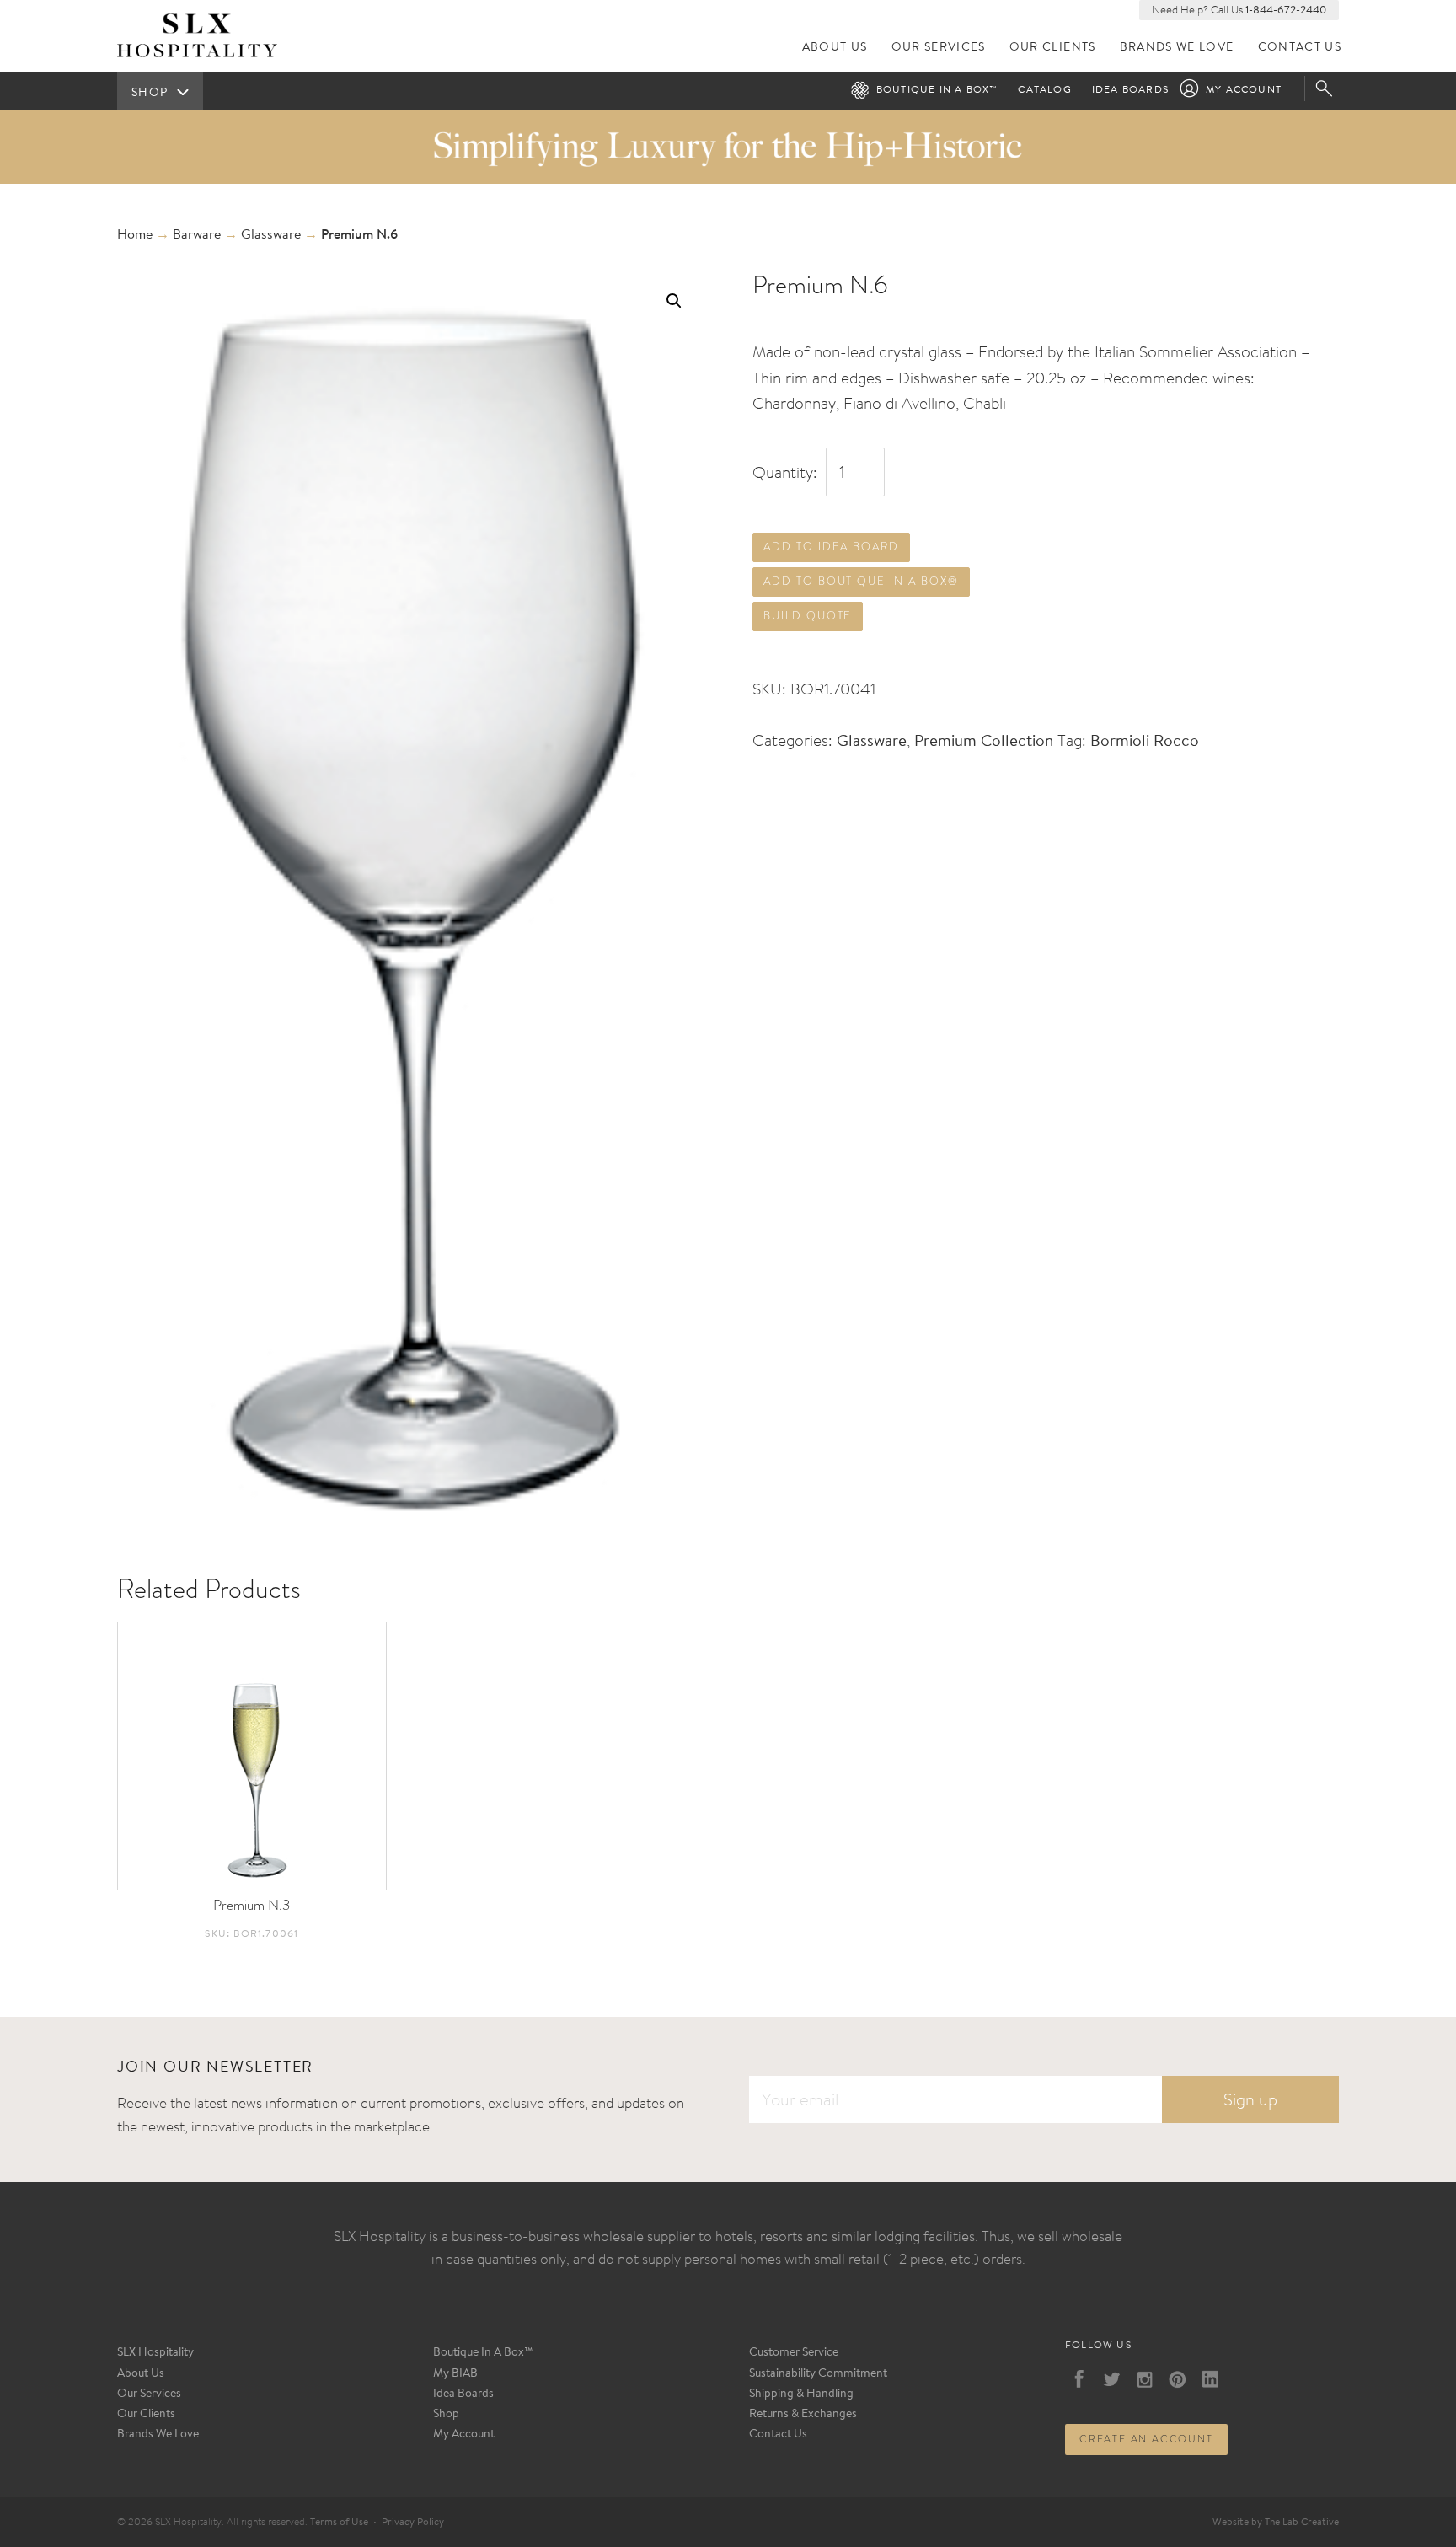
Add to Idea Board (831, 547)
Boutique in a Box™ (937, 90)
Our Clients (1053, 48)
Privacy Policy (413, 2523)
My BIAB (455, 2374)
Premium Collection (984, 742)
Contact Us (1300, 48)
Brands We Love (1177, 48)
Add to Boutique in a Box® (861, 581)
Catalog (1044, 90)
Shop (446, 2415)
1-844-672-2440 (1286, 11)
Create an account (1146, 2439)
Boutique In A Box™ (483, 2353)
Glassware (271, 235)
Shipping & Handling (801, 2394)
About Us (835, 48)
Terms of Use (339, 2523)
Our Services (939, 48)
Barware (197, 235)
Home (135, 235)
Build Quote (808, 616)
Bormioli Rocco (1145, 742)
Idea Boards (1130, 90)
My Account (1244, 90)
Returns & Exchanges (803, 2415)
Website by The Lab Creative (1276, 2523)
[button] (674, 301)
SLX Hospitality (155, 2353)
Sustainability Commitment (818, 2374)
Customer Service (794, 2353)
